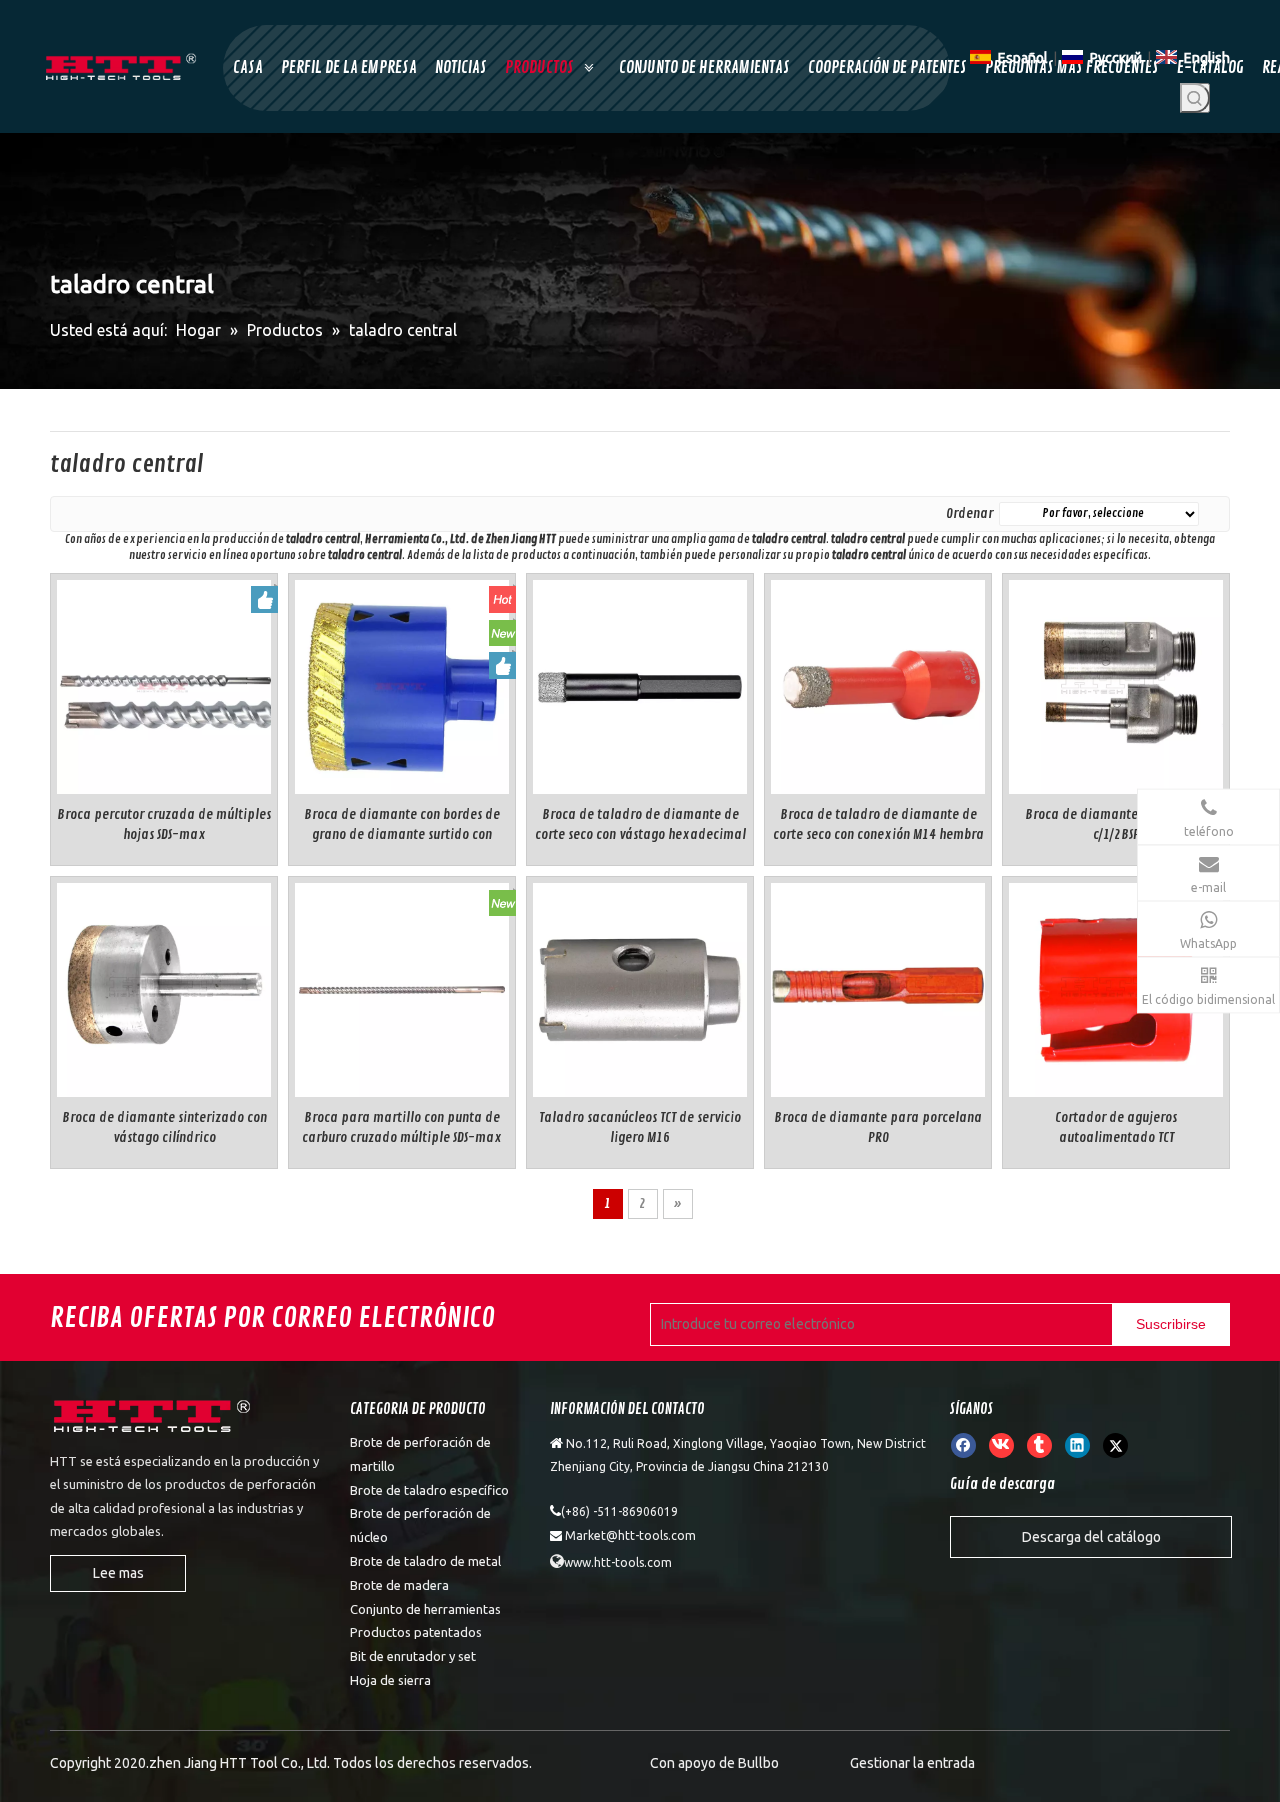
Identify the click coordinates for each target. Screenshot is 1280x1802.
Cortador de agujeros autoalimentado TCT (1116, 1127)
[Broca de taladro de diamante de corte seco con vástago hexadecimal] (640, 683)
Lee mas (118, 1573)
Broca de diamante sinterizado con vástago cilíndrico (164, 1127)
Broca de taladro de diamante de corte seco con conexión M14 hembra (878, 824)
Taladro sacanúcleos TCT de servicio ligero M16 (640, 1127)
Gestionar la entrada (912, 1763)
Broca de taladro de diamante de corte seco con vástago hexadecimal (640, 824)
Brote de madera (399, 1585)
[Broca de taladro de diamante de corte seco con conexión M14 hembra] (878, 683)
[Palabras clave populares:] (1195, 98)
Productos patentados (416, 1632)
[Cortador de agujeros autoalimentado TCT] (1116, 986)
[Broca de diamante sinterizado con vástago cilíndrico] (164, 986)
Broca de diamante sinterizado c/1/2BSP (1116, 824)
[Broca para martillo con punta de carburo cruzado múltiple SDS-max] (402, 986)
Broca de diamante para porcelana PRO (878, 1127)
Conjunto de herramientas (425, 1609)
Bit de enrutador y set (413, 1656)
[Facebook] (963, 1445)
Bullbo (758, 1763)
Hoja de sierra (390, 1680)
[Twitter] (1115, 1445)
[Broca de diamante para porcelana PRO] (878, 986)
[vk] (1001, 1445)
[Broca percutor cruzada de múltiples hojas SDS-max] (164, 683)
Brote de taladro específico (429, 1490)
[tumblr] (1039, 1445)
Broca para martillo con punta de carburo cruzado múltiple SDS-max (402, 1127)
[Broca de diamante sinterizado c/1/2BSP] (1116, 683)
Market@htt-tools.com (630, 1535)
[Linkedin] (1077, 1445)
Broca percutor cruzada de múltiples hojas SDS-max (164, 824)
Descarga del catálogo (1091, 1537)
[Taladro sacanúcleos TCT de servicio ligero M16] (640, 986)
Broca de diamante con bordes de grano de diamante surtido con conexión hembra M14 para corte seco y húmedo (402, 825)
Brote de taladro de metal (425, 1561)
